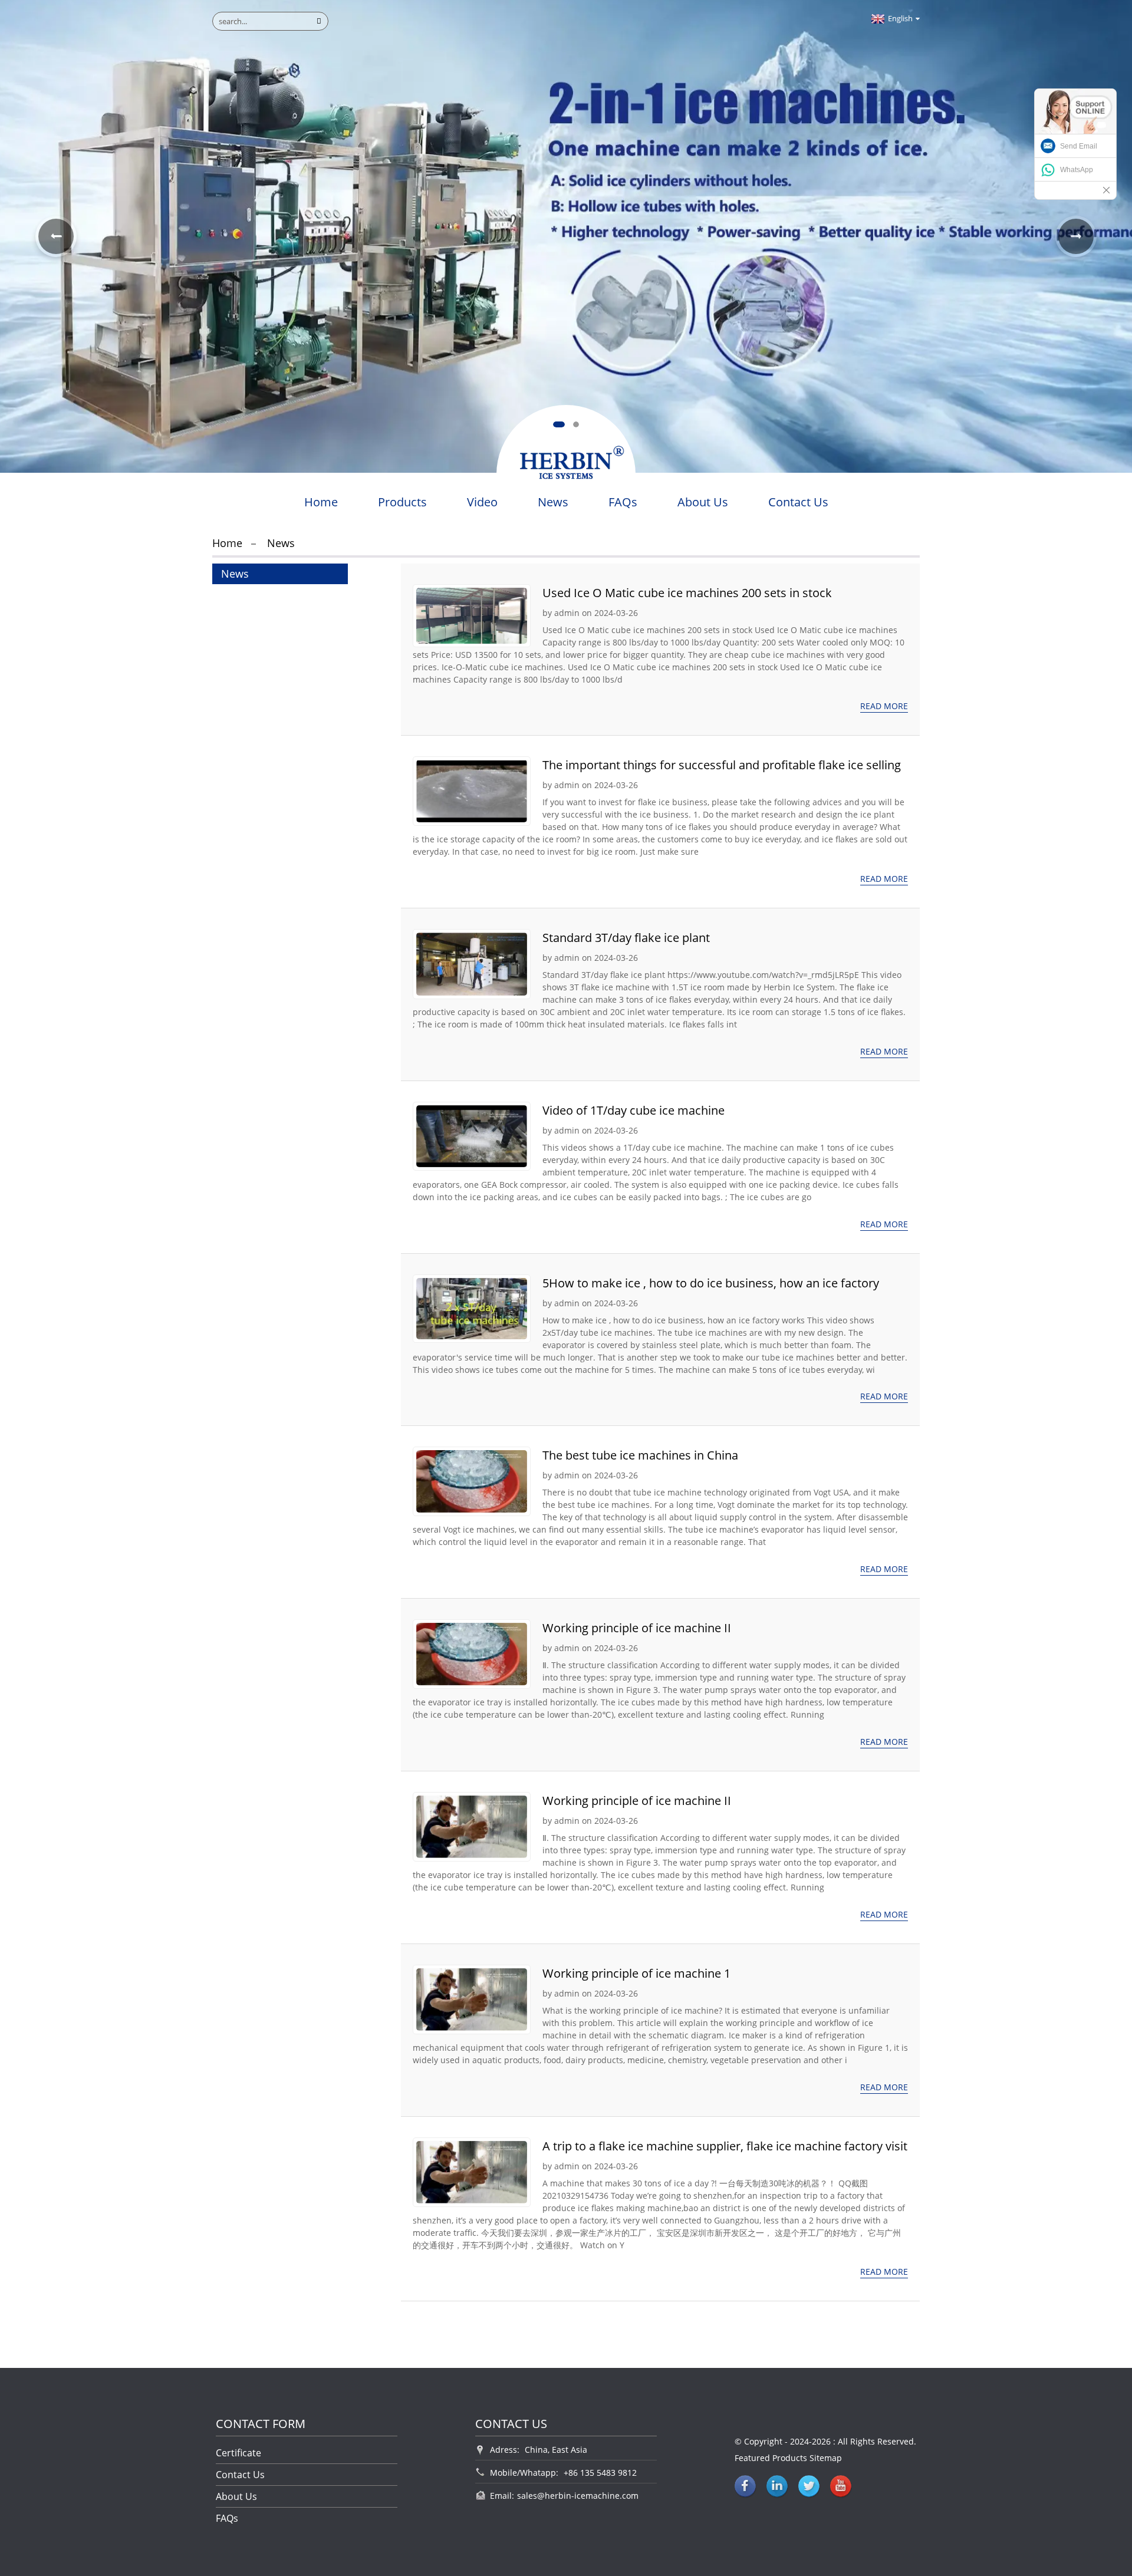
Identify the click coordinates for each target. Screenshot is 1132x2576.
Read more (884, 706)
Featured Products (771, 2458)
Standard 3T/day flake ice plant (626, 938)
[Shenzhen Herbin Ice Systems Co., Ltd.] (566, 466)
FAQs (623, 502)
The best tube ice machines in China (640, 1455)
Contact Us (798, 502)
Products (402, 502)
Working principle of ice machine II (637, 1628)
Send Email (1079, 146)
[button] (559, 424)
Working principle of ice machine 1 (636, 1973)
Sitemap (826, 2458)
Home (321, 502)
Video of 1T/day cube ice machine (634, 1110)
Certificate (238, 2453)
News (553, 502)
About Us (703, 502)
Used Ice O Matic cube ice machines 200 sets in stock (687, 593)
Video (482, 502)
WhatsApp (1077, 170)
